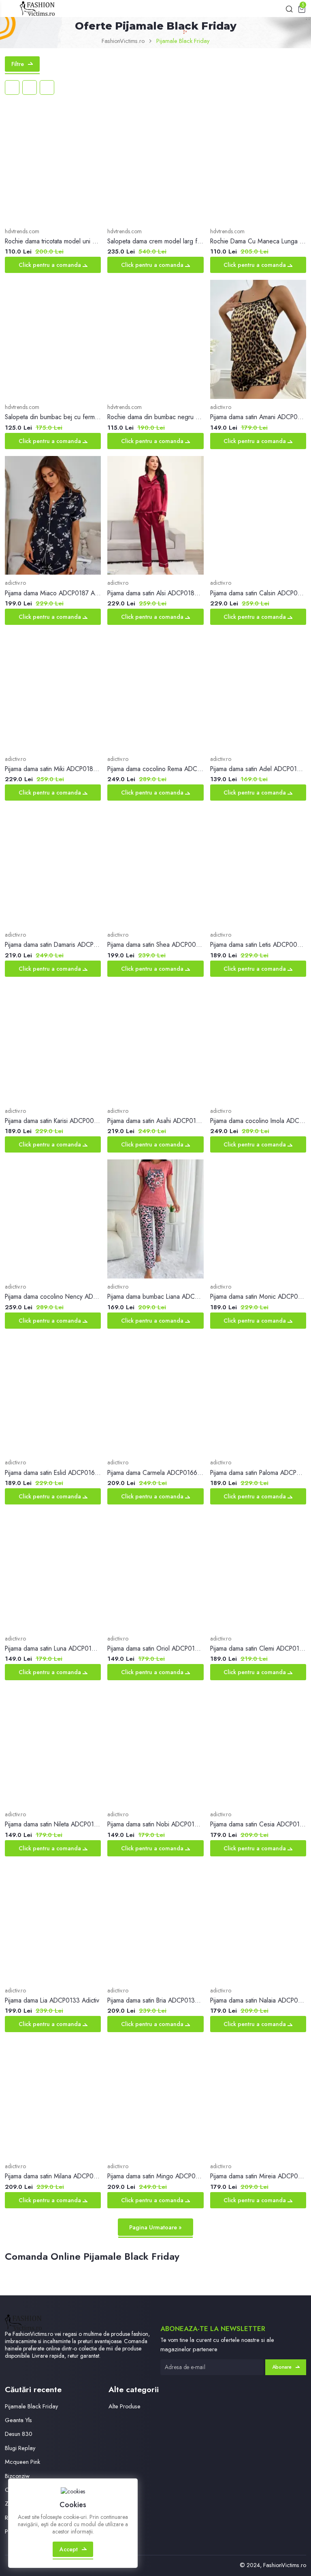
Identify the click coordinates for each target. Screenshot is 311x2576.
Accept (69, 2549)
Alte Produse (125, 2406)
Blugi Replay (20, 2448)
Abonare (282, 2367)
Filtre (18, 64)
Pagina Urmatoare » (155, 2227)
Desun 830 (19, 2434)
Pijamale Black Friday (31, 2406)
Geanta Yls (18, 2420)
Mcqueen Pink (22, 2462)
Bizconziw (17, 2476)
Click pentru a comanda (51, 265)
